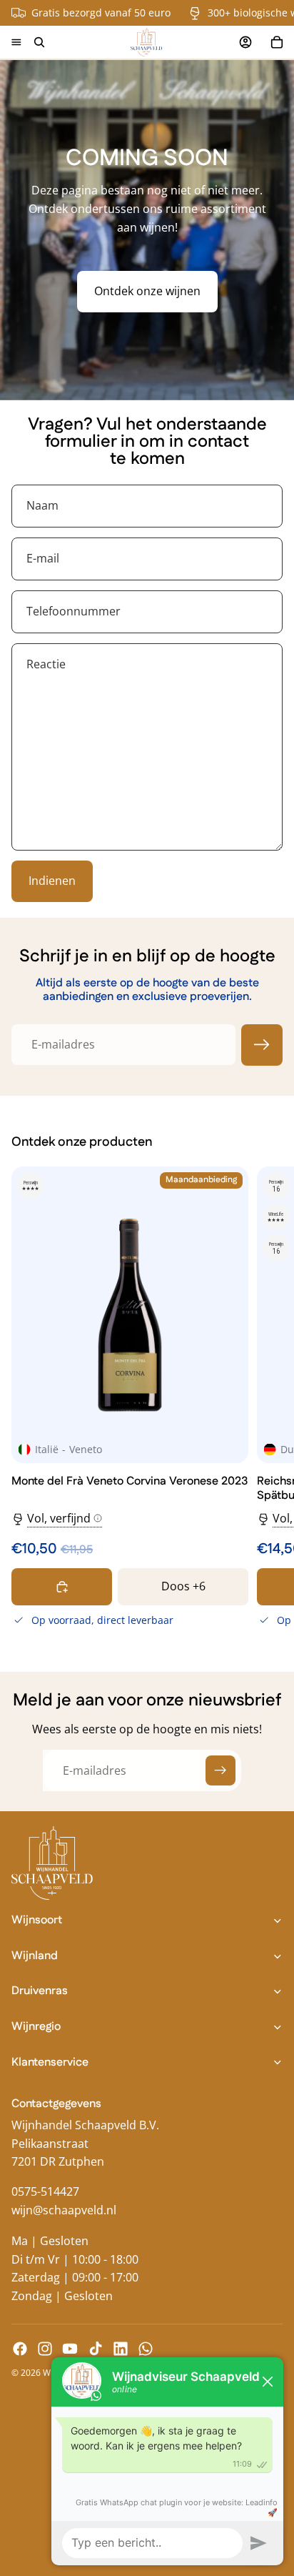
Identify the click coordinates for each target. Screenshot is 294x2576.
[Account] (245, 42)
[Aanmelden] (262, 1045)
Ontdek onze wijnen (147, 291)
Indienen (52, 881)
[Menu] (16, 42)
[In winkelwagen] (62, 1587)
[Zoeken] (39, 42)
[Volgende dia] (267, 1399)
